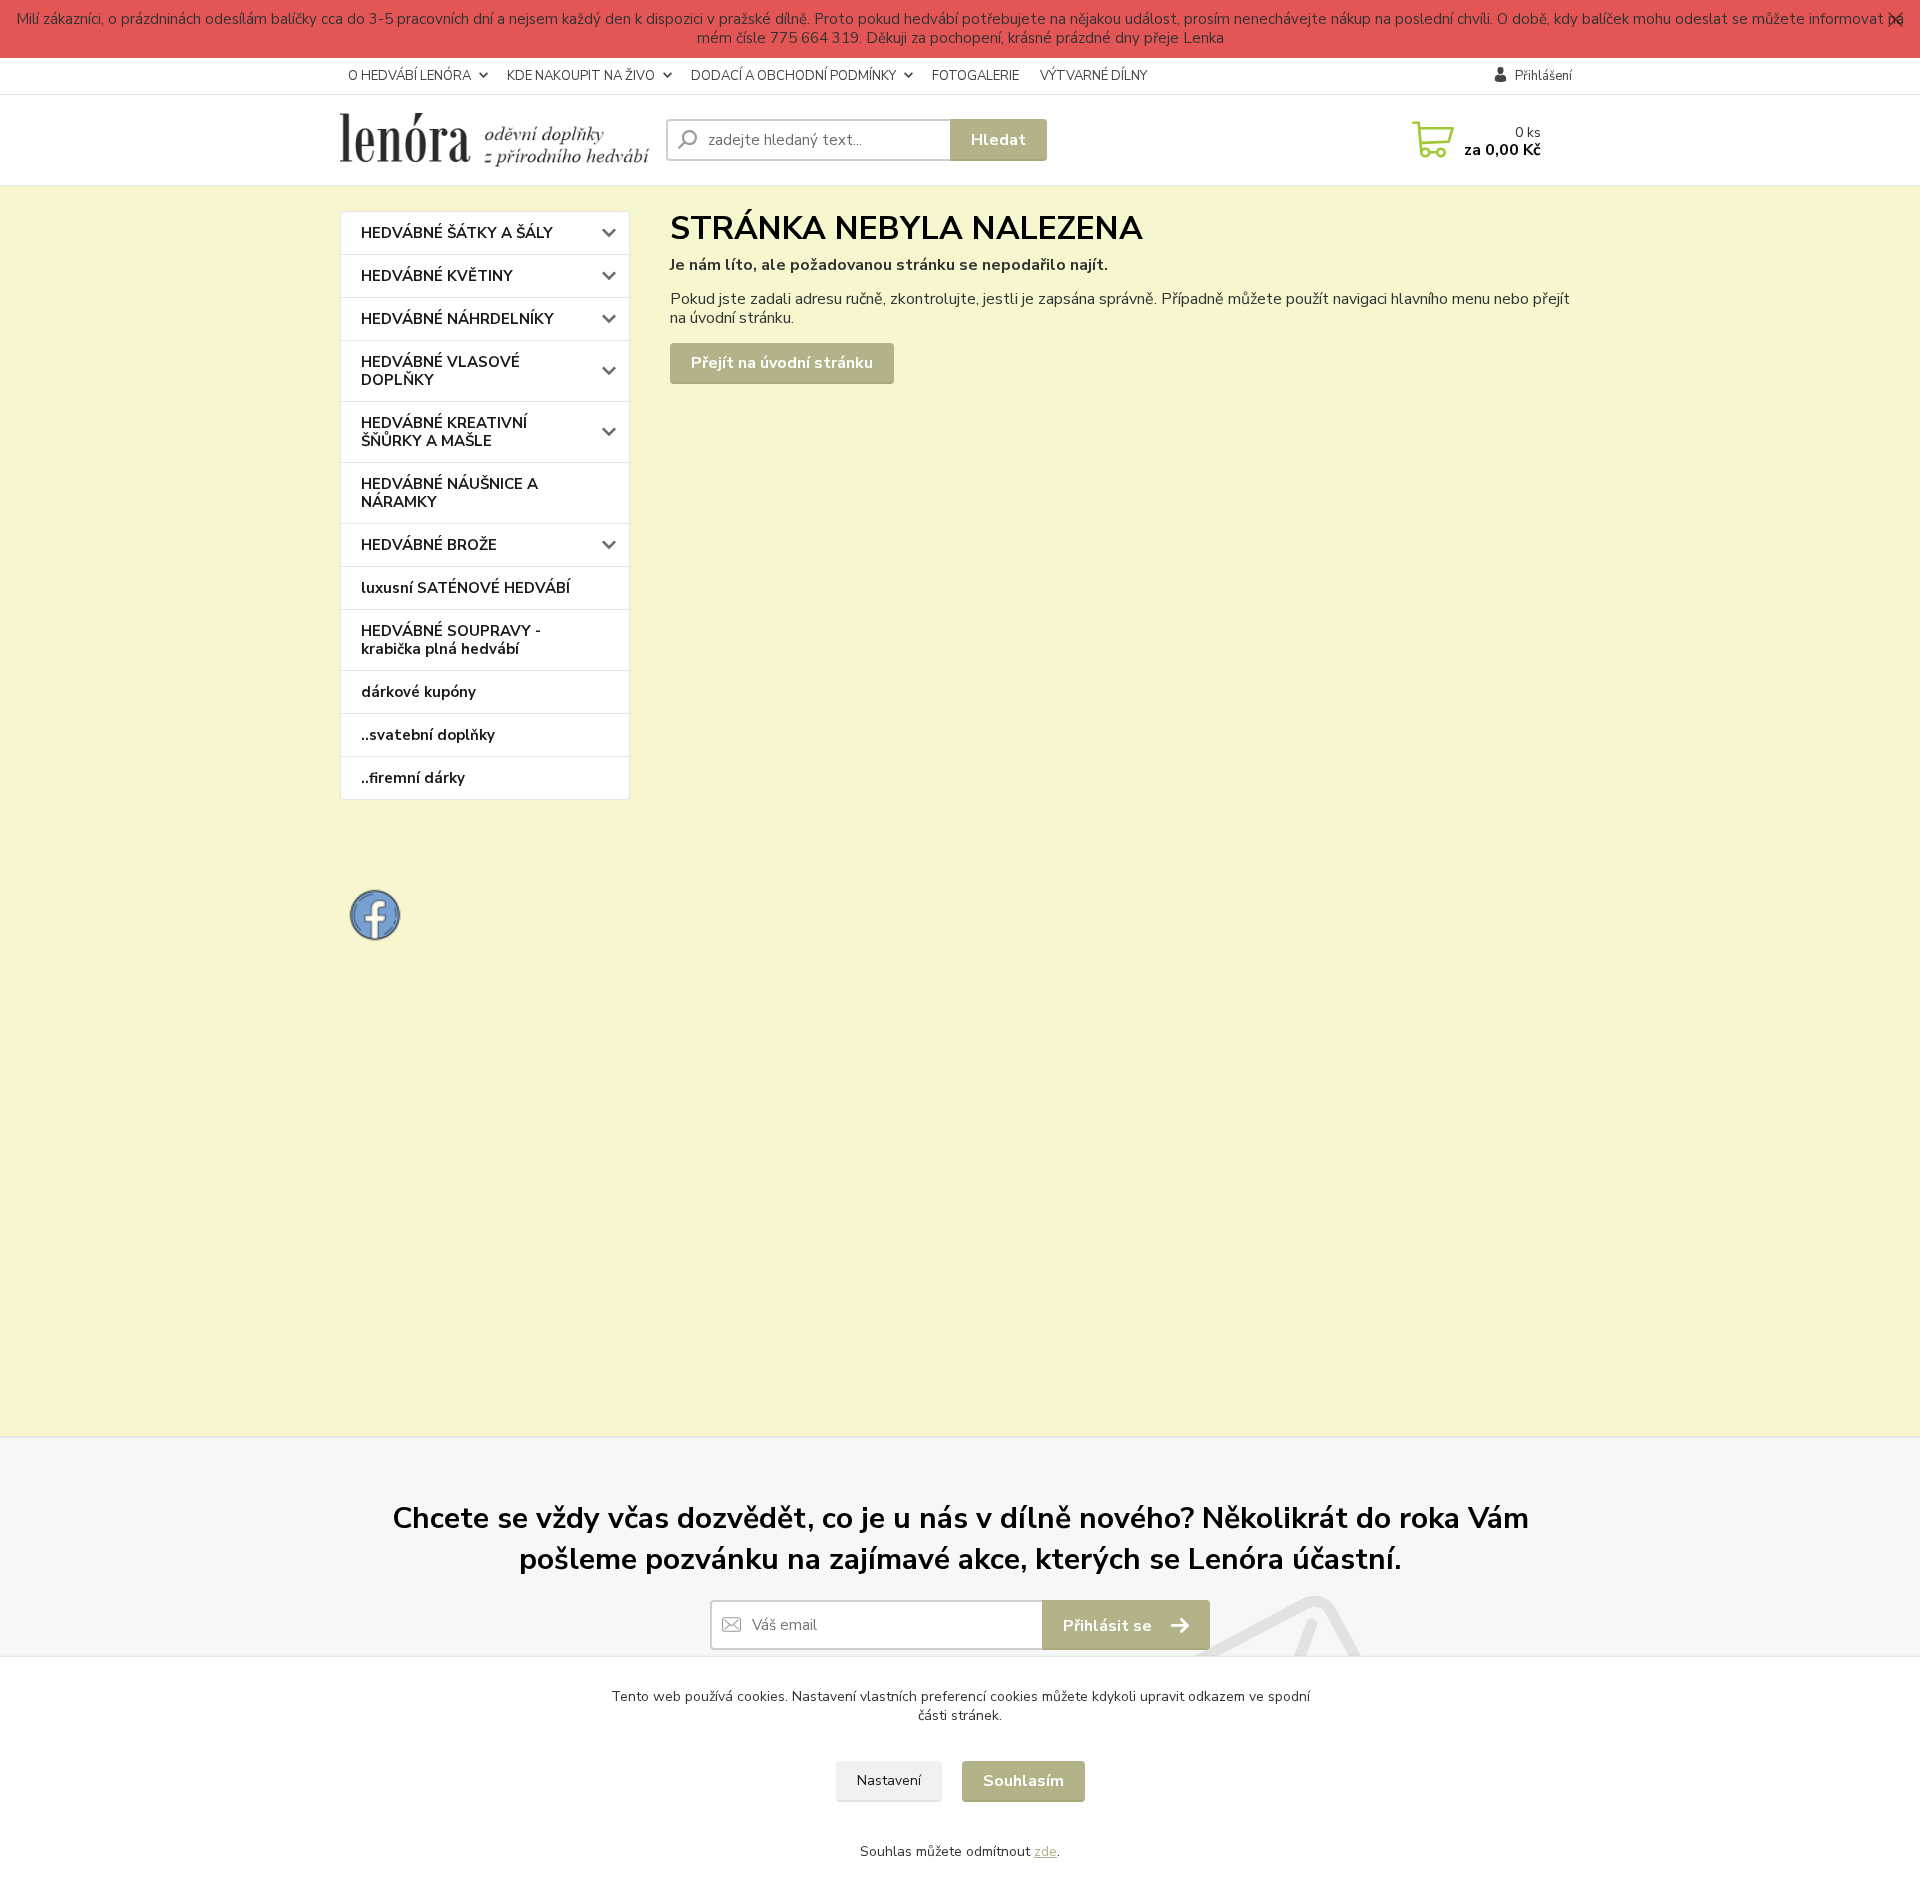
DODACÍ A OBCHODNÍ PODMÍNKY (793, 76)
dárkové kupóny (418, 692)
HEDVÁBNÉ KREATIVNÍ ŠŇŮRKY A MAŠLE (444, 432)
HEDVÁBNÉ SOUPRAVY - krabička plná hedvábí (451, 640)
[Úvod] (495, 139)
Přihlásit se (1109, 1626)
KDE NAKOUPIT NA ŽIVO (581, 76)
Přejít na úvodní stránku (782, 363)
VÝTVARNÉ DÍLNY (1093, 76)
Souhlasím (1023, 1781)
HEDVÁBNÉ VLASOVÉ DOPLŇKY (440, 371)
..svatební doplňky (428, 735)
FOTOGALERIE (975, 76)
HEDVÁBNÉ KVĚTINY (437, 276)
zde (1045, 1851)
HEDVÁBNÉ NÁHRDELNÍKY (457, 319)
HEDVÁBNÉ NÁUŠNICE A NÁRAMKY (449, 493)
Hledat (998, 140)
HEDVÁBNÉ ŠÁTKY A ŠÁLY (457, 233)
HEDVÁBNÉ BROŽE (429, 545)
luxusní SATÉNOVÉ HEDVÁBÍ (465, 588)
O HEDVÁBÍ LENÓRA (409, 76)
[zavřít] (1895, 20)
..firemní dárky (413, 778)
